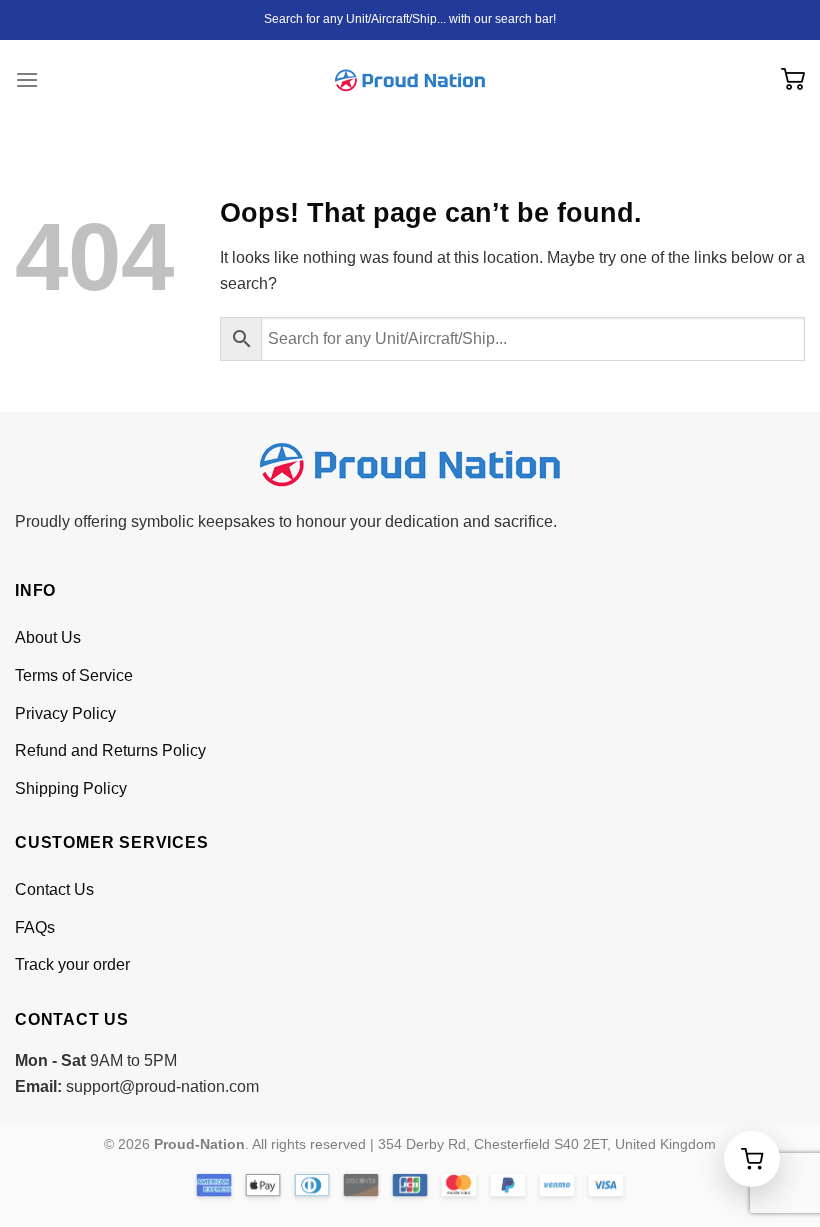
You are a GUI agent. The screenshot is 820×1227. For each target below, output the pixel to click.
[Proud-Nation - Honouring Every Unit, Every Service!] (410, 80)
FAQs (35, 927)
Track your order (72, 964)
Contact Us (54, 889)
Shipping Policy (71, 788)
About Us (48, 637)
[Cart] (793, 80)
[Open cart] (752, 1159)
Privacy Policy (65, 713)
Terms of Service (74, 675)
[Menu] (27, 79)
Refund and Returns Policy (110, 750)
